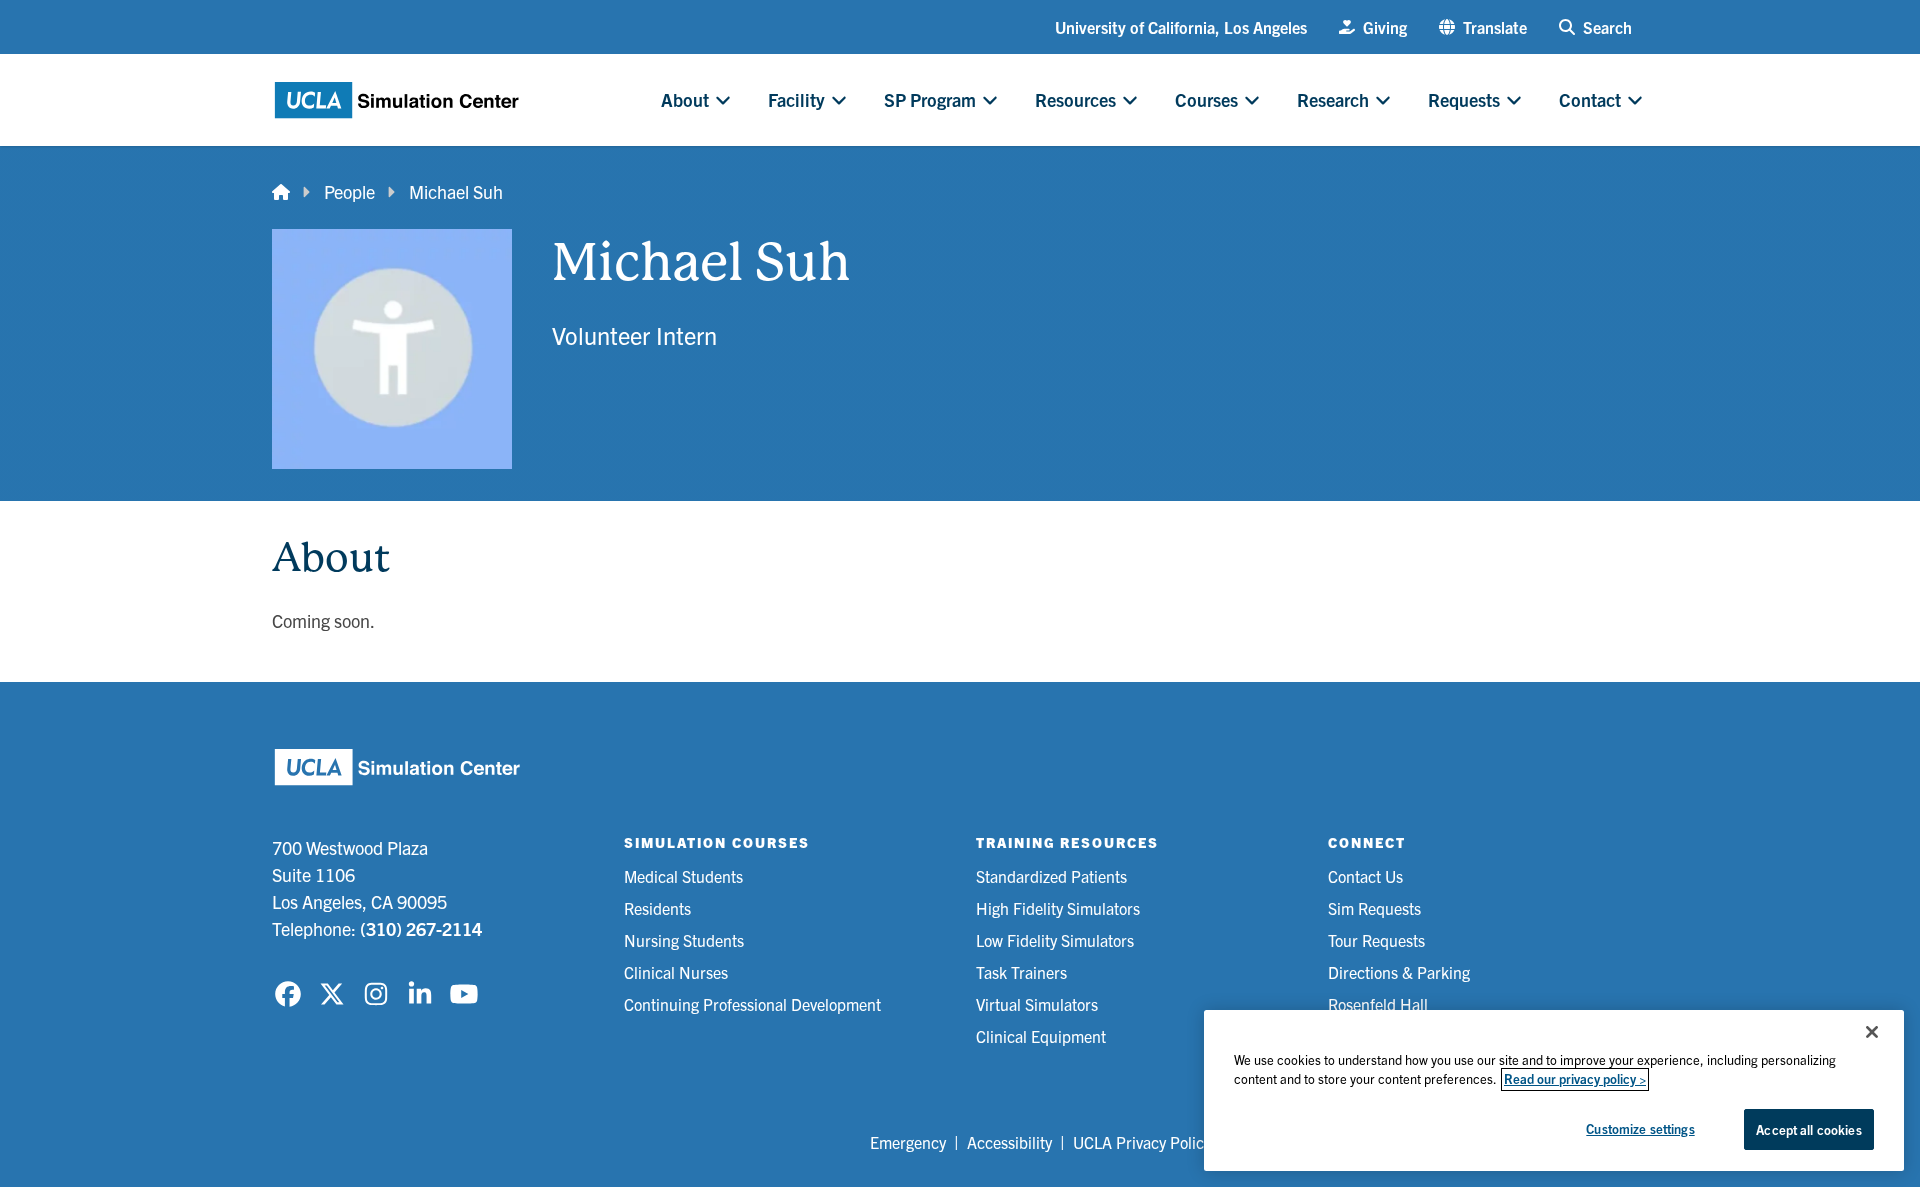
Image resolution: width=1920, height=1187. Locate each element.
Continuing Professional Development (752, 1004)
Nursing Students (684, 940)
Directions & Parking (1399, 972)
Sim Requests (1374, 908)
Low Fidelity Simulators (1055, 940)
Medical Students (683, 876)
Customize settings (1640, 1128)
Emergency (908, 1142)
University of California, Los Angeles (1181, 27)
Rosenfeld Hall (1378, 1004)
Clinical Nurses (676, 972)
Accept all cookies (1808, 1129)
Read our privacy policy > (1575, 1079)
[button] (1483, 27)
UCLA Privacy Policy (1142, 1142)
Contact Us (1365, 876)
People (349, 191)
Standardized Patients (1051, 876)
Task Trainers (1021, 972)
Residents (657, 908)
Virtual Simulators (1037, 1004)
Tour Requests (1376, 940)
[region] (1554, 1090)
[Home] (281, 191)
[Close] (1872, 1032)
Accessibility (1009, 1142)
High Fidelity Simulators (1058, 908)
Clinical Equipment (1041, 1036)
